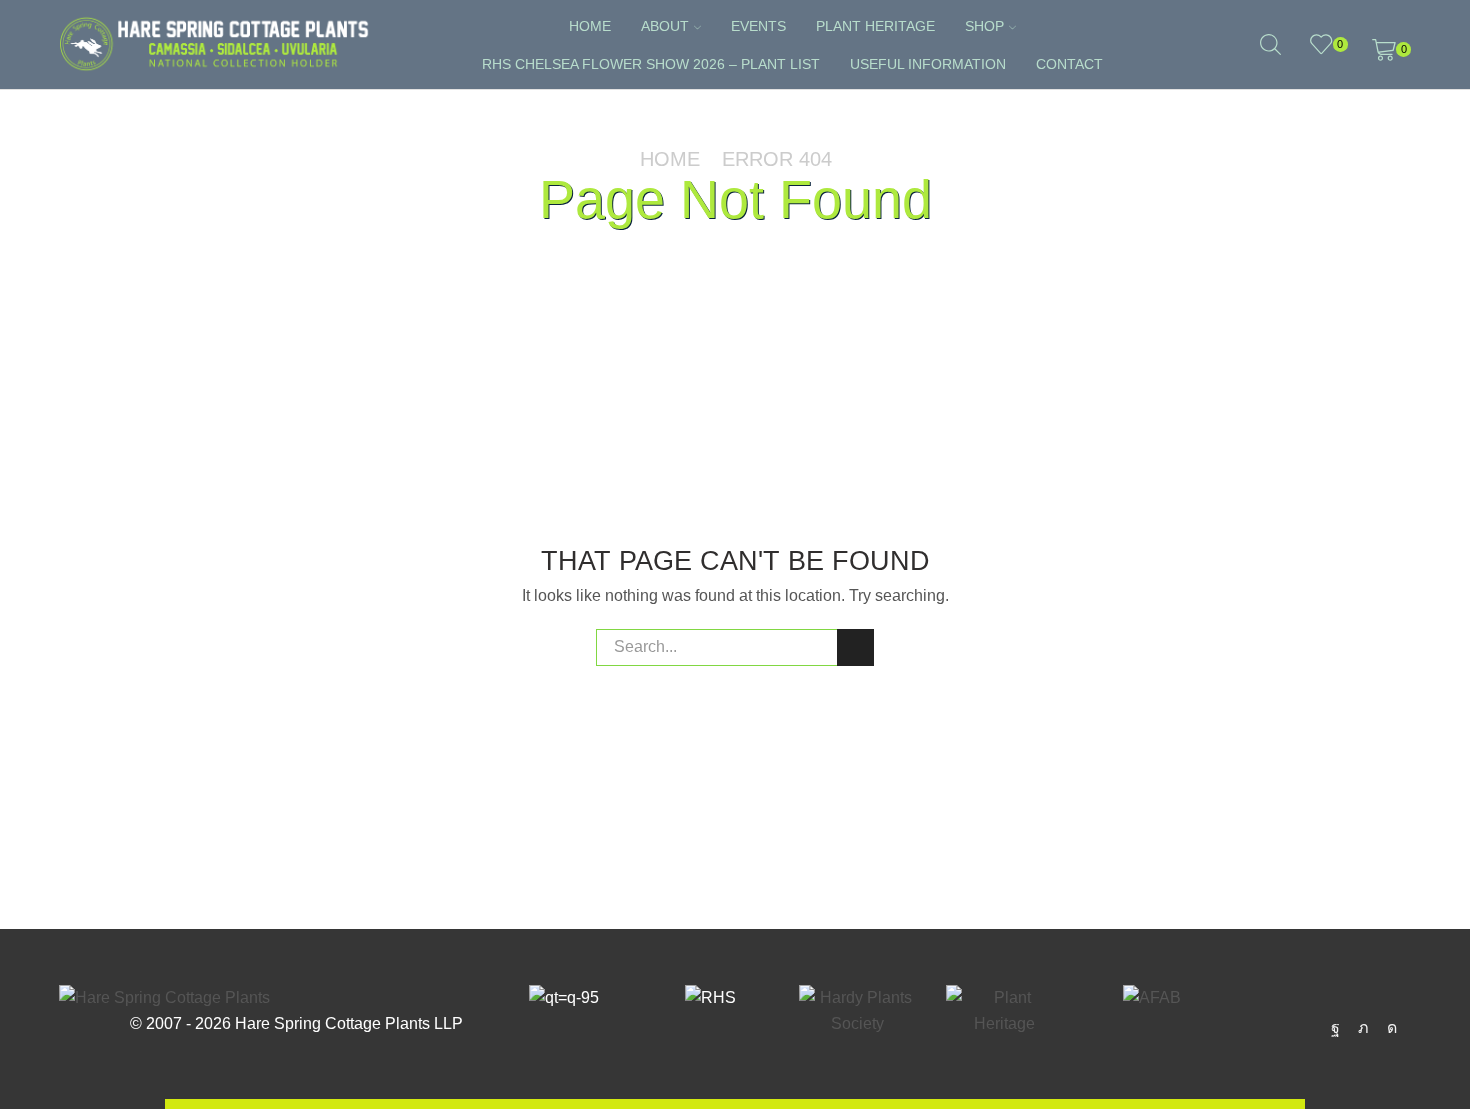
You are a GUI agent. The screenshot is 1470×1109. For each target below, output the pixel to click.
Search (855, 647)
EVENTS (758, 26)
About (665, 26)
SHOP (984, 26)
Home (590, 26)
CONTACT (1069, 64)
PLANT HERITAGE (875, 26)
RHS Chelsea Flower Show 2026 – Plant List (651, 64)
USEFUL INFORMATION (928, 64)
